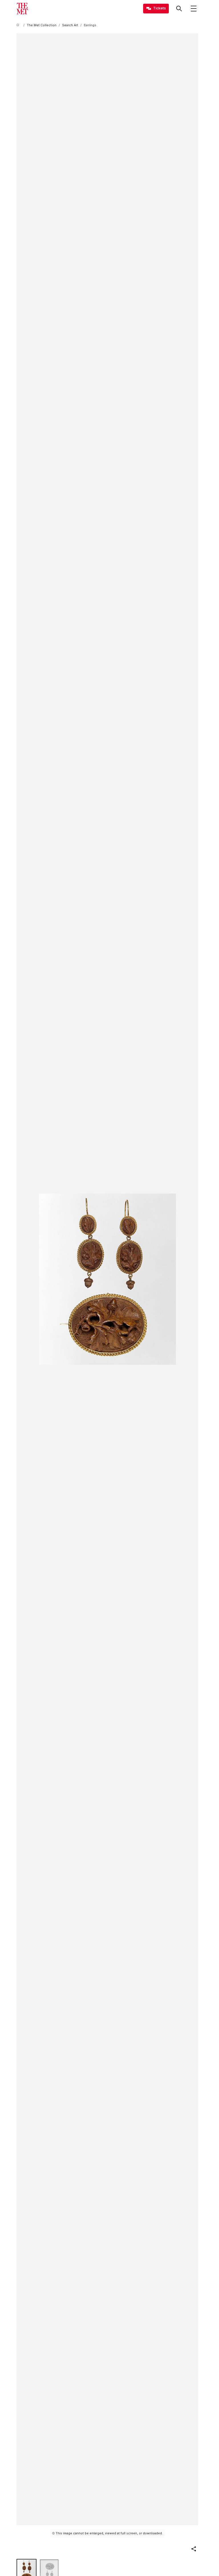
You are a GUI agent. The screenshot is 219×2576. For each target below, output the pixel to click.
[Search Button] (179, 9)
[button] (194, 2549)
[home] (19, 25)
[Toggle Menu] (194, 9)
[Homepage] (22, 9)
